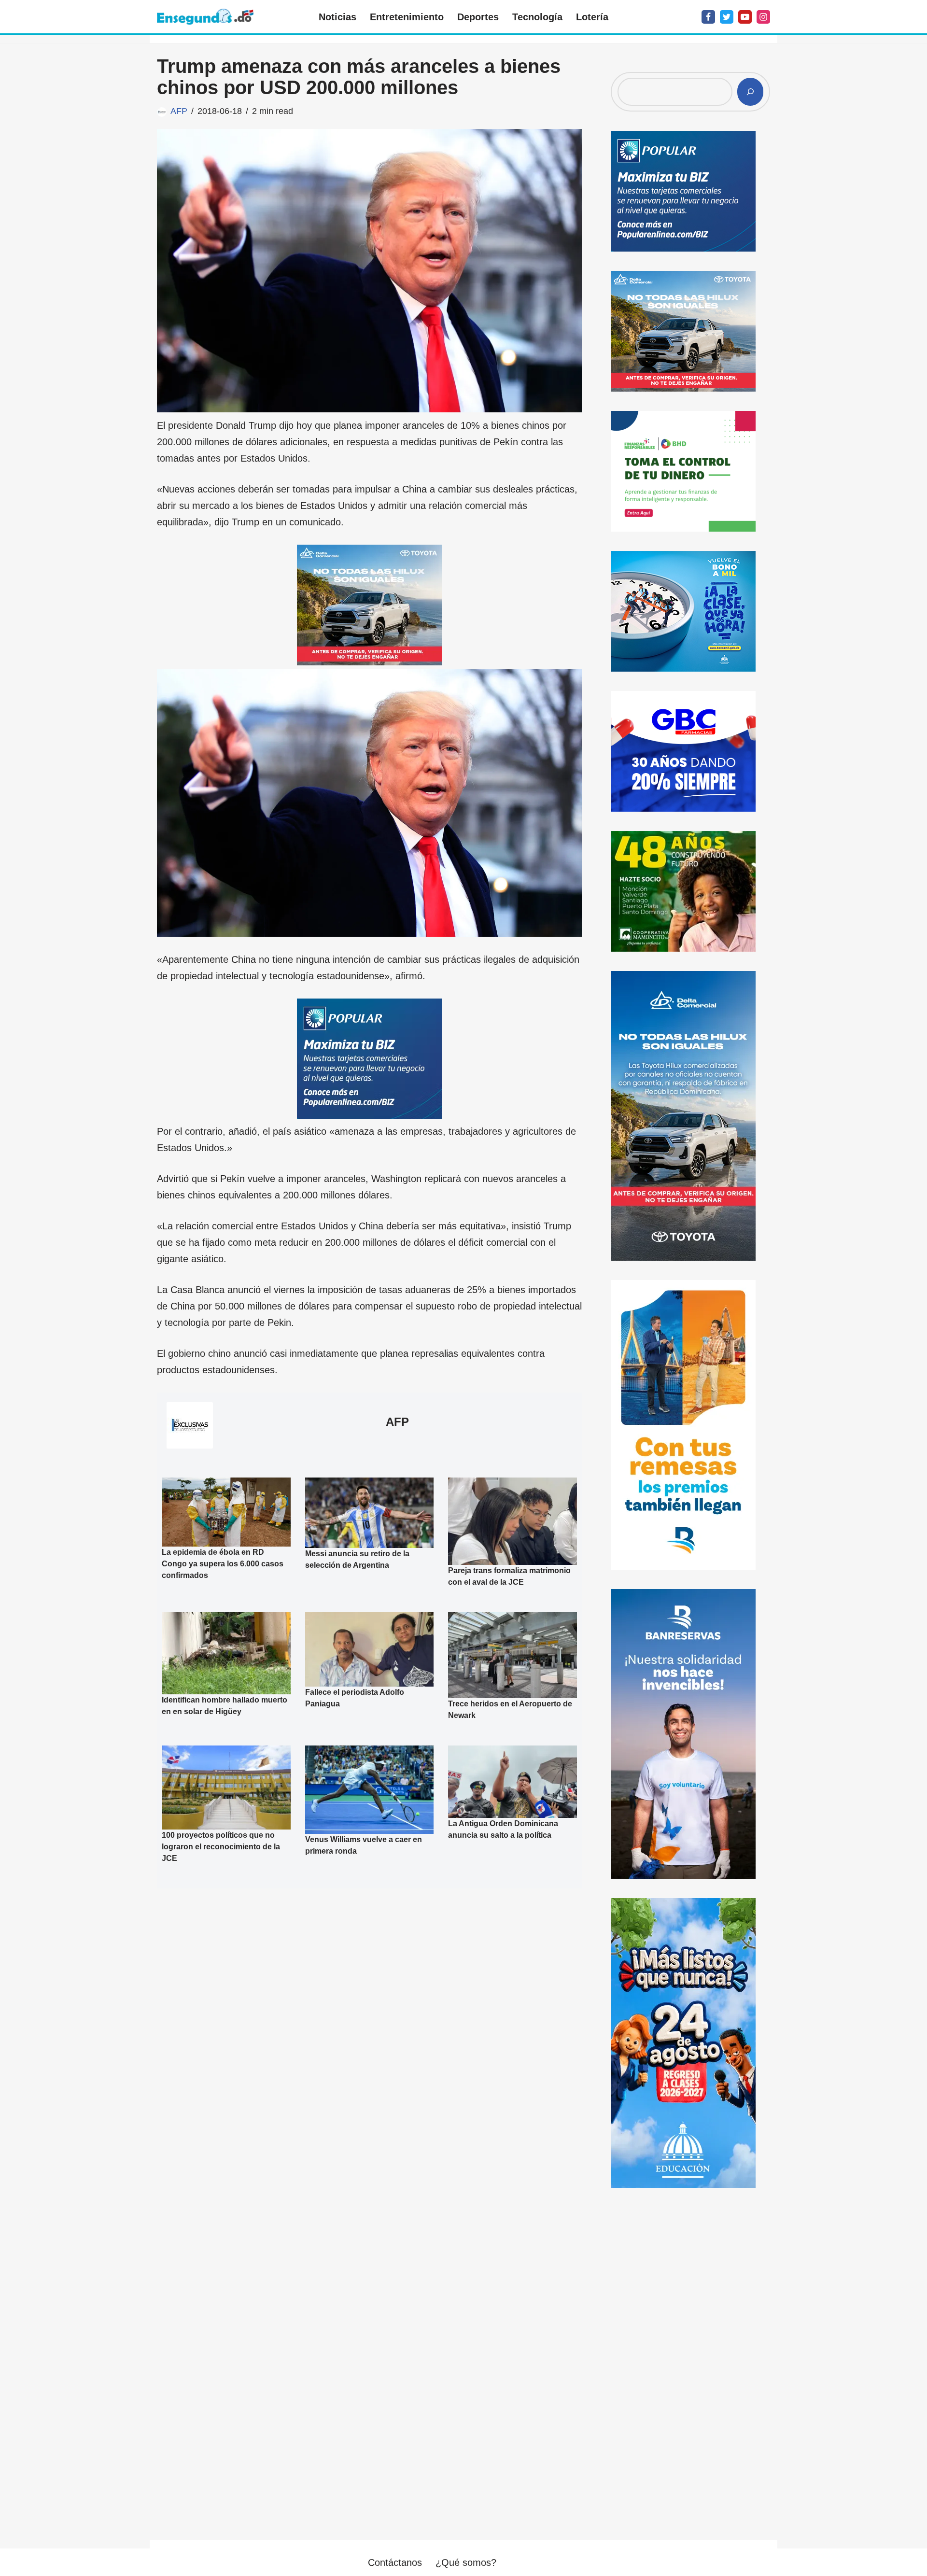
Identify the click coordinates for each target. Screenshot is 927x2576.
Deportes (478, 17)
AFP (179, 111)
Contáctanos (395, 2562)
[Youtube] (745, 17)
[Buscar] (750, 92)
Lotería (592, 17)
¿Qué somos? (466, 2562)
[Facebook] (708, 17)
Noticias (337, 17)
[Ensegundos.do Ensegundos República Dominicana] (205, 17)
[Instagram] (763, 17)
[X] (727, 17)
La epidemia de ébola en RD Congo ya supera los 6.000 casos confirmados (223, 1564)
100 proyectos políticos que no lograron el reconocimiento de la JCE (221, 1847)
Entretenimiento (407, 17)
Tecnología (537, 17)
